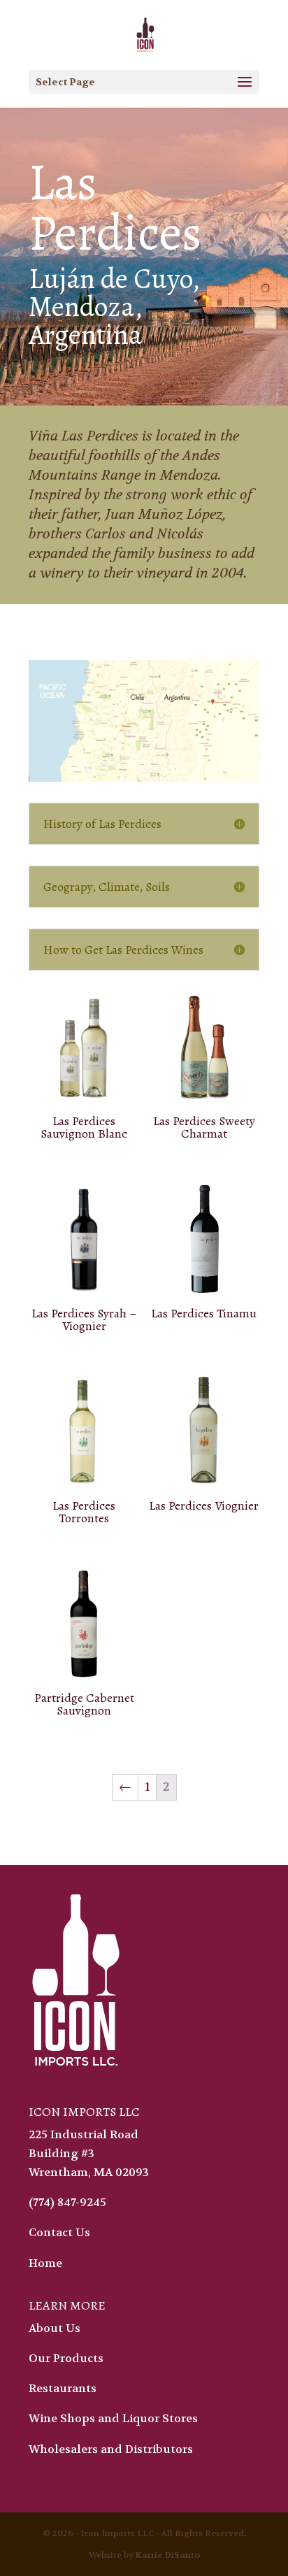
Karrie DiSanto (168, 2555)
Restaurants (63, 2388)
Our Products (66, 2358)
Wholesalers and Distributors (111, 2449)
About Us (55, 2328)
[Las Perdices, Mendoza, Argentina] (144, 721)
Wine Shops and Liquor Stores (113, 2418)
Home (45, 2263)
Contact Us (59, 2232)
